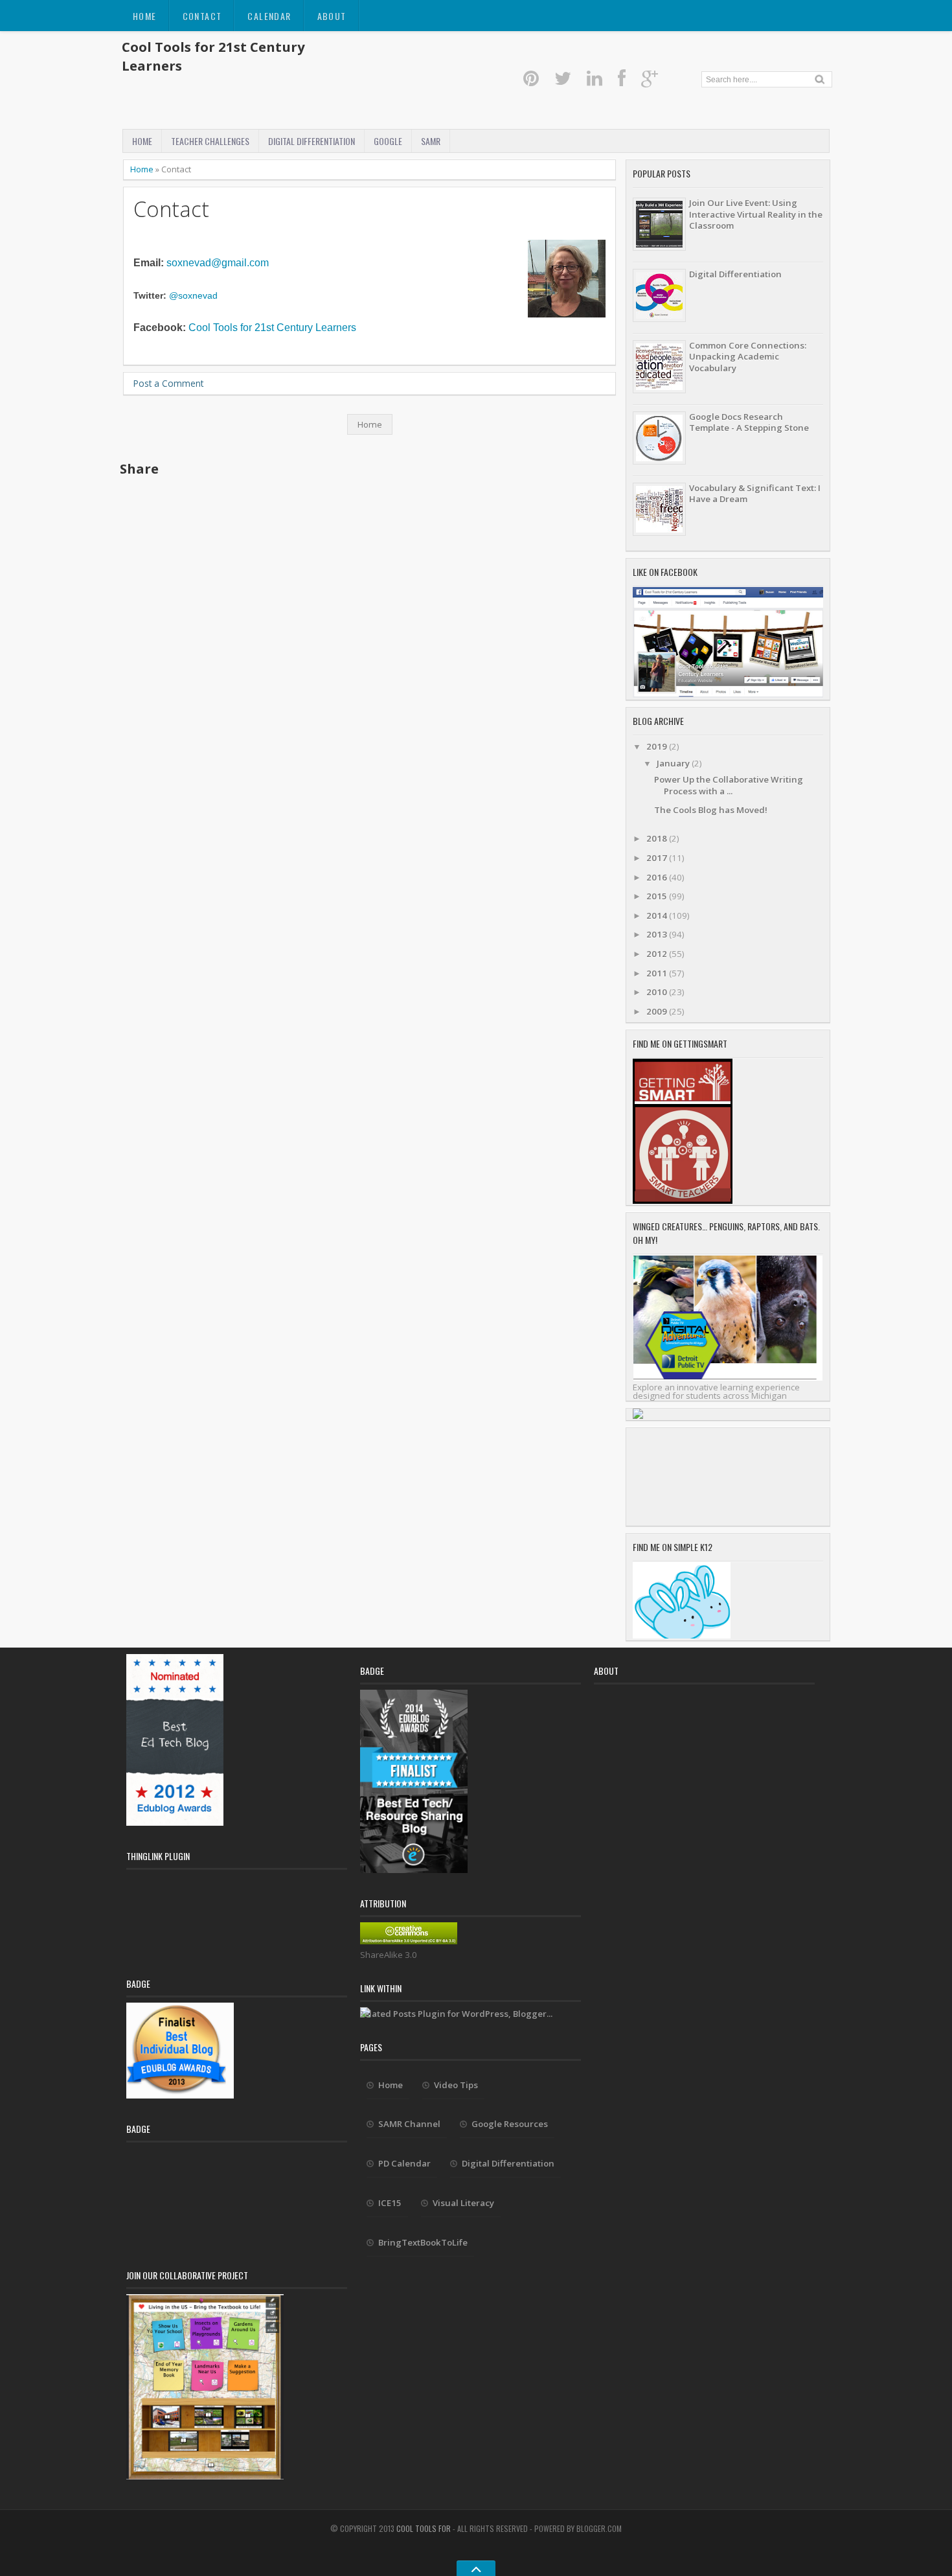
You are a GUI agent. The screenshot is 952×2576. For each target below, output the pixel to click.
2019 (658, 746)
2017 (658, 858)
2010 (658, 992)
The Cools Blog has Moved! (711, 810)
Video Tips (456, 2085)
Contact (202, 16)
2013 (658, 934)
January (674, 763)
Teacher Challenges (210, 141)
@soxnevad (193, 296)
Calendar (269, 16)
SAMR (431, 141)
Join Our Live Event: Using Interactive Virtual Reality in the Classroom (756, 214)
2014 (658, 915)
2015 (658, 896)
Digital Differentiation (312, 141)
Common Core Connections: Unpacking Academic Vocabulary (748, 357)
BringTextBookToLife (423, 2242)
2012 (658, 954)
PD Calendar (404, 2163)
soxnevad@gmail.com (218, 263)
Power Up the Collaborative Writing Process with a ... (729, 785)
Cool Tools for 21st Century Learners (272, 328)
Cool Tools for (425, 2528)
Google (388, 141)
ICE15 (390, 2203)
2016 (658, 877)
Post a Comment (168, 383)
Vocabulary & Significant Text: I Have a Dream (755, 493)
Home (145, 16)
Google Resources (510, 2124)
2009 (658, 1011)
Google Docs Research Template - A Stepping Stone (749, 422)
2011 (658, 973)
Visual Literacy (463, 2203)
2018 (658, 838)
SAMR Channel (409, 2124)
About (332, 16)
